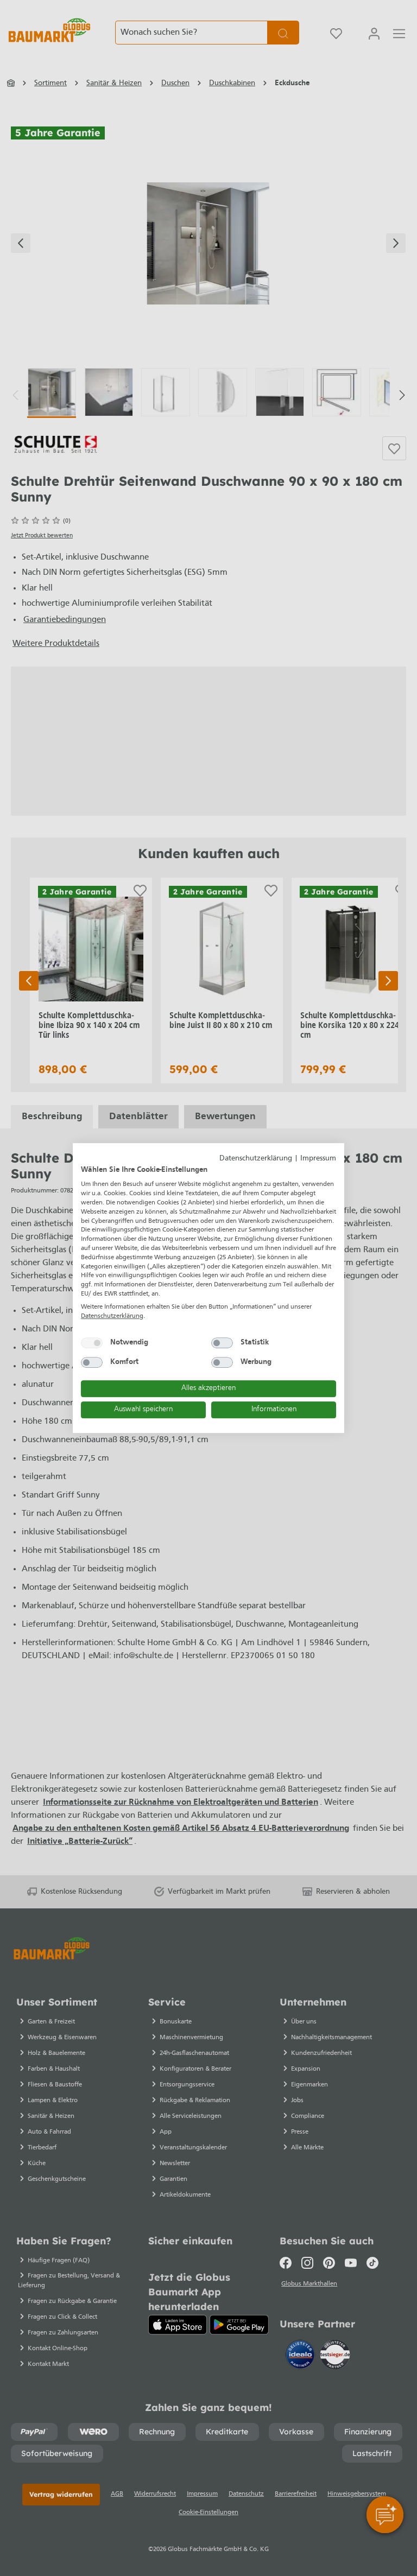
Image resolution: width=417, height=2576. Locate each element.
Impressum (318, 1159)
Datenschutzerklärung (256, 1159)
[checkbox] (92, 1343)
